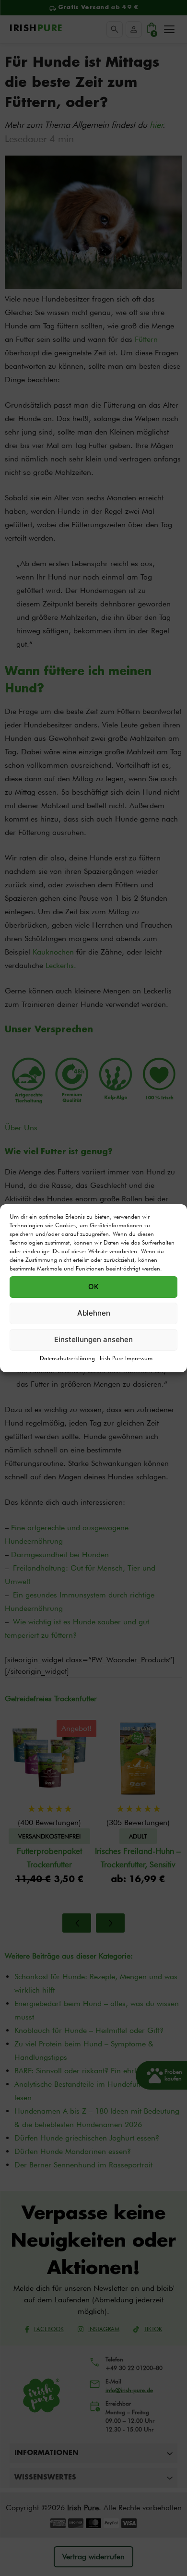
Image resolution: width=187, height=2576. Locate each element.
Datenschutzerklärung (67, 1358)
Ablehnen (94, 1313)
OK (93, 1287)
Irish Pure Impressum (126, 1358)
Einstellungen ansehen (93, 1339)
